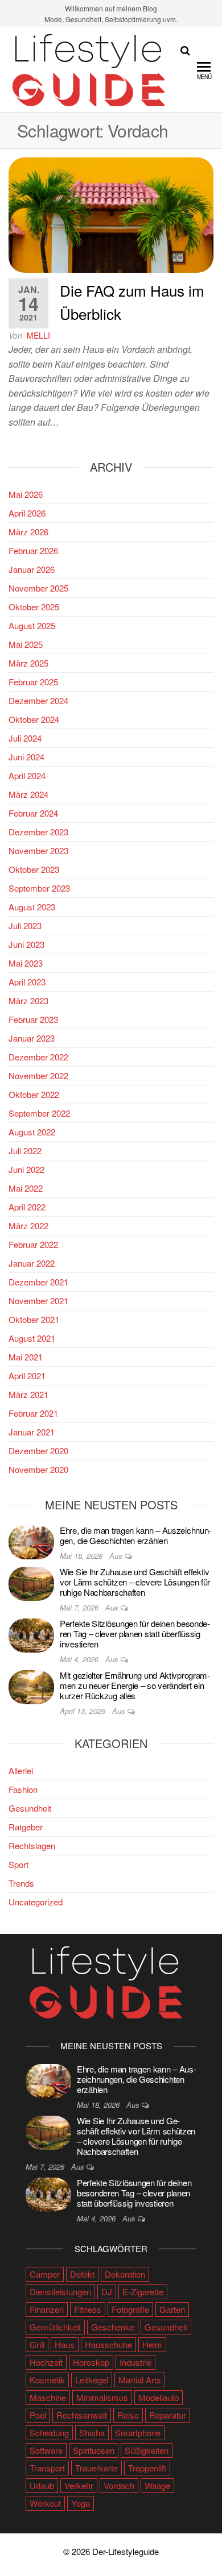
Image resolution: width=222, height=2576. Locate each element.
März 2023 (28, 1000)
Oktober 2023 (34, 869)
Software (46, 2450)
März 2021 (28, 1394)
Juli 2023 (25, 925)
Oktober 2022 (34, 1094)
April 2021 (27, 1376)
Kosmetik (47, 2380)
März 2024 (28, 794)
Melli (38, 335)
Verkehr (79, 2485)
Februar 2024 (33, 813)
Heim (152, 2344)
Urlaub (42, 2485)
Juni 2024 (26, 757)
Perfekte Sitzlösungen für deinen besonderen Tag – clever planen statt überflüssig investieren (135, 1634)
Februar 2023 (33, 1019)
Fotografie (130, 2309)
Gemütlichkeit (55, 2327)
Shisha (92, 2433)
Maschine (48, 2397)
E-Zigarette (143, 2292)
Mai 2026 (26, 494)
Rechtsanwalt (82, 2415)
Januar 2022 (32, 1263)
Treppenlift (147, 2468)
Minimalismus (102, 2397)
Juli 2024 (25, 738)
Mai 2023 (26, 963)
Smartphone (138, 2433)
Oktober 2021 (34, 1319)
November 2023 (38, 850)
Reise (128, 2415)
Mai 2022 (26, 1188)
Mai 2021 (26, 1357)
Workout (45, 2503)
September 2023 (39, 888)
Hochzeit (46, 2362)
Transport (47, 2468)
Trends (21, 1883)
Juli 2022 (25, 1150)
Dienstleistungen (60, 2292)
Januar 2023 (32, 1038)
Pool (38, 2415)
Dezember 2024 (38, 700)
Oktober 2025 (34, 607)
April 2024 (27, 775)
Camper (45, 2274)
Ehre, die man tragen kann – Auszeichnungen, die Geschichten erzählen (135, 1535)
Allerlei (21, 1770)
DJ (107, 2292)
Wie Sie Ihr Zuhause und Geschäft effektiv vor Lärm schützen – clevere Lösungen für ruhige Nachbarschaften (135, 1582)
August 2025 (32, 625)
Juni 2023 (26, 944)
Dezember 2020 (38, 1451)
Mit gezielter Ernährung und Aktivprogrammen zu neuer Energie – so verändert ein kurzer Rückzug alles (135, 1685)
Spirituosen (94, 2450)
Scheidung (49, 2433)
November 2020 (38, 1469)
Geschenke (113, 2327)
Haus (65, 2344)
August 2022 (32, 1132)
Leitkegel (92, 2380)
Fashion (23, 1789)
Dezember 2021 (38, 1282)
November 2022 (38, 1075)
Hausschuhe (108, 2344)
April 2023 (27, 982)
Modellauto (159, 2397)
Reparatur (168, 2415)
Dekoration (125, 2274)
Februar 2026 (33, 550)
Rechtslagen (32, 1845)
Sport (18, 1864)
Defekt (82, 2274)
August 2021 (32, 1338)
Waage (157, 2485)
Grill (37, 2344)
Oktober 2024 (34, 719)
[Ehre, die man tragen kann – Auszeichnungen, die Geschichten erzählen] (31, 1541)
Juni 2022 (26, 1169)
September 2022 (39, 1113)
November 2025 (38, 588)
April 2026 (27, 513)
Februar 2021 (33, 1413)
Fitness (88, 2309)
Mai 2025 (26, 644)
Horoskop (91, 2362)
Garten (172, 2309)
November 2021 (38, 1301)
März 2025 (28, 663)
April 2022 (27, 1207)
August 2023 (32, 907)
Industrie (135, 2362)
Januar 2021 (32, 1432)
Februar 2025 (33, 682)
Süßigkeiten (147, 2450)
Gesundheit (30, 1808)
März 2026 (28, 532)
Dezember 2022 (38, 1057)
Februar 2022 (33, 1244)
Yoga (81, 2503)
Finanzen (47, 2309)
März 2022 (28, 1225)
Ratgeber (26, 1827)
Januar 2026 (32, 569)
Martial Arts (140, 2380)
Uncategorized (36, 1902)
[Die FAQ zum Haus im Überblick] (111, 214)
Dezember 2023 (38, 832)
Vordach (119, 2485)
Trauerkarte (96, 2468)
